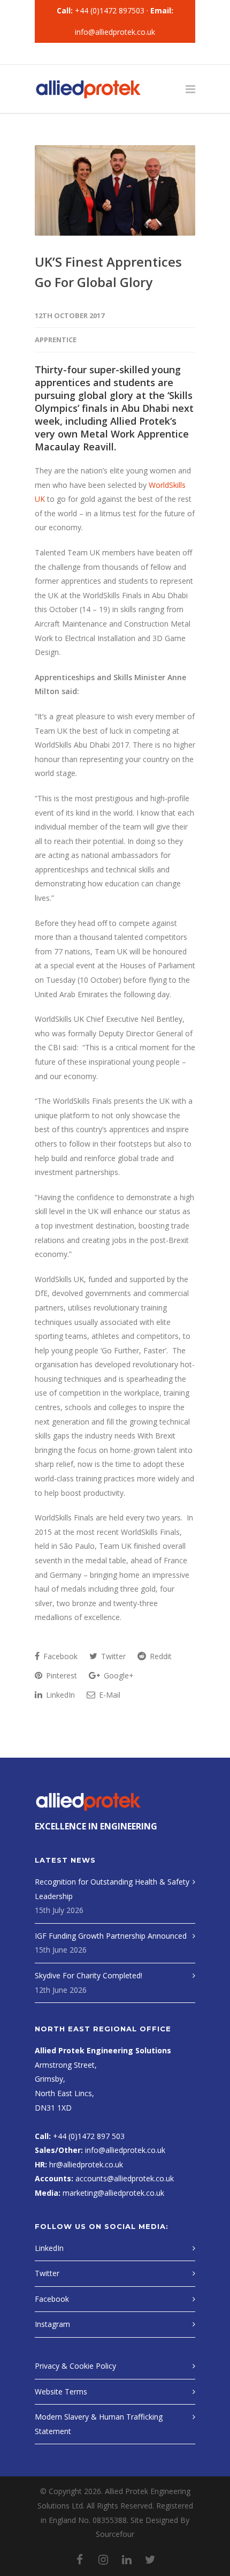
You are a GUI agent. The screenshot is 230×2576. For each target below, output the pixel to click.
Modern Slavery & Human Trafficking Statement (99, 2424)
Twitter (112, 1656)
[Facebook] (80, 54)
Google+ (118, 1675)
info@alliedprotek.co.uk (115, 32)
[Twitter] (150, 54)
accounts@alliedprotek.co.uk (124, 2178)
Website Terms (61, 2392)
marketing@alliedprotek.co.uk (112, 2193)
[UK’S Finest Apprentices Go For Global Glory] (115, 190)
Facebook (59, 1656)
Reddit (160, 1656)
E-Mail (109, 1695)
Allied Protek (140, 421)
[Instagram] (103, 54)
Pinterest (60, 1675)
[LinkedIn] (127, 54)
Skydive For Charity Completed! (89, 1975)
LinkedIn (59, 1695)
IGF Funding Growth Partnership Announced (111, 1936)
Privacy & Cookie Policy (75, 2366)
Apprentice (56, 340)
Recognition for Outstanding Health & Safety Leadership (112, 1889)
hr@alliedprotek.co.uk (86, 2164)
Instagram (52, 2324)
